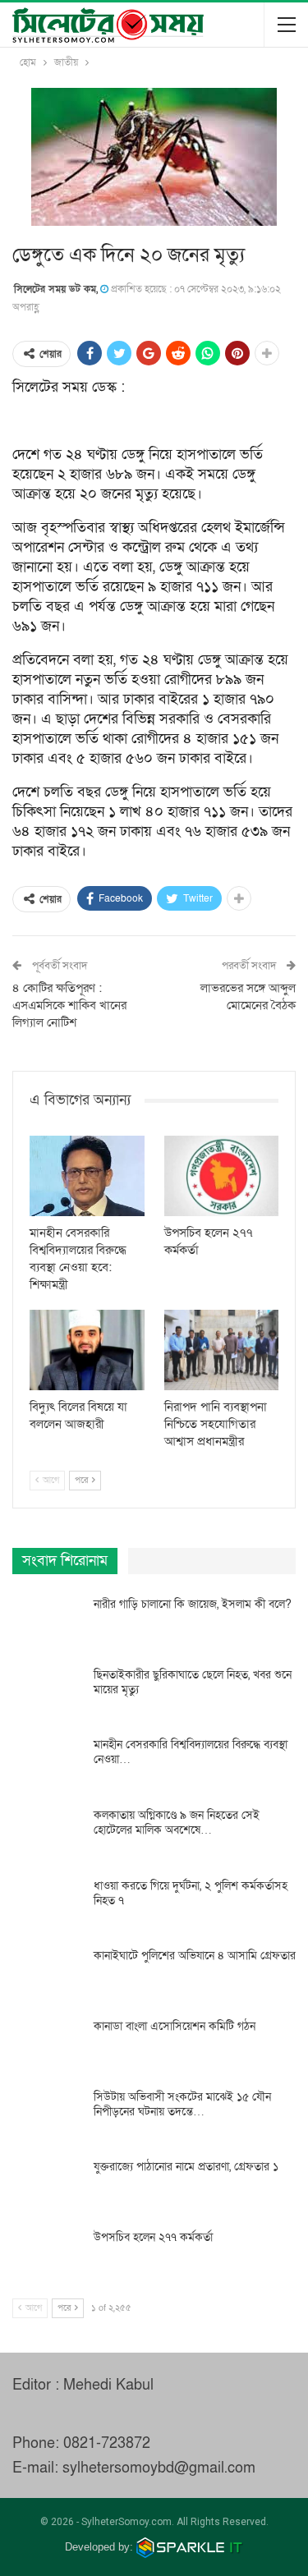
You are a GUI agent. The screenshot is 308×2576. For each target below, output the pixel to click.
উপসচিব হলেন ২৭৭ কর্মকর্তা (153, 2237)
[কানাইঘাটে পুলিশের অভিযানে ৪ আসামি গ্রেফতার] (48, 1975)
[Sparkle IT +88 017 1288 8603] (190, 2547)
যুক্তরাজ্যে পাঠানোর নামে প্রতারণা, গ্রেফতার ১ (186, 2167)
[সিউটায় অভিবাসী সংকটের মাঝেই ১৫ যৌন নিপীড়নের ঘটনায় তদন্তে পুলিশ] (48, 2116)
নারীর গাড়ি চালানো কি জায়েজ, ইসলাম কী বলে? (193, 1604)
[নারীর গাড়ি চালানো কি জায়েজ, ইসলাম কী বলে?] (48, 1623)
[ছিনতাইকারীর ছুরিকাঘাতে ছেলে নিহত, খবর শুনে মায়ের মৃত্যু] (48, 1694)
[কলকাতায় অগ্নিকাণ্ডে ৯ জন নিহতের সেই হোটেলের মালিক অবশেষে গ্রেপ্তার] (48, 1834)
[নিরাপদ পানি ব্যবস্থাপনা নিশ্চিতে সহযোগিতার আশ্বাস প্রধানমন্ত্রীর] (222, 1350)
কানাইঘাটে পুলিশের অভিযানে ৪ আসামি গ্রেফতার (195, 1956)
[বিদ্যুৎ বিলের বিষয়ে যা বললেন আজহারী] (87, 1350)
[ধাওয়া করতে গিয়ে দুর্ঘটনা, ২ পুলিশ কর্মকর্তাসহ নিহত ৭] (48, 1905)
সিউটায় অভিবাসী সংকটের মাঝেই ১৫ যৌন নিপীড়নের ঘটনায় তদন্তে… (182, 2104)
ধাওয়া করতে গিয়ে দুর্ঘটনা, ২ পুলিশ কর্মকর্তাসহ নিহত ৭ (191, 1893)
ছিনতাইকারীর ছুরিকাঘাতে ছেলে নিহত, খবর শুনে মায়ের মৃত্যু (193, 1682)
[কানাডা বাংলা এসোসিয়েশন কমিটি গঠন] (48, 2046)
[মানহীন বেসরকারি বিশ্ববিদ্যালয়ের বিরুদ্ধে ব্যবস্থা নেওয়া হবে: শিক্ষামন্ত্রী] (87, 1176)
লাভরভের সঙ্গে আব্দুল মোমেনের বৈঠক (248, 996)
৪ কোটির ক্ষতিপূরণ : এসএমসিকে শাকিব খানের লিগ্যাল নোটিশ (69, 1005)
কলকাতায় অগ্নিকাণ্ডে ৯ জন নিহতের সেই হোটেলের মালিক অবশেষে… (177, 1823)
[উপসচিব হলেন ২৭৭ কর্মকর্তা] (222, 1176)
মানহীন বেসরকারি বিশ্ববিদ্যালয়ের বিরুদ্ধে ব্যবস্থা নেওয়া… (191, 1752)
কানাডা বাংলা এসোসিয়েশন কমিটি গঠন (175, 2026)
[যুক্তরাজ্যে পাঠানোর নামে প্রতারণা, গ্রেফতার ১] (48, 2186)
